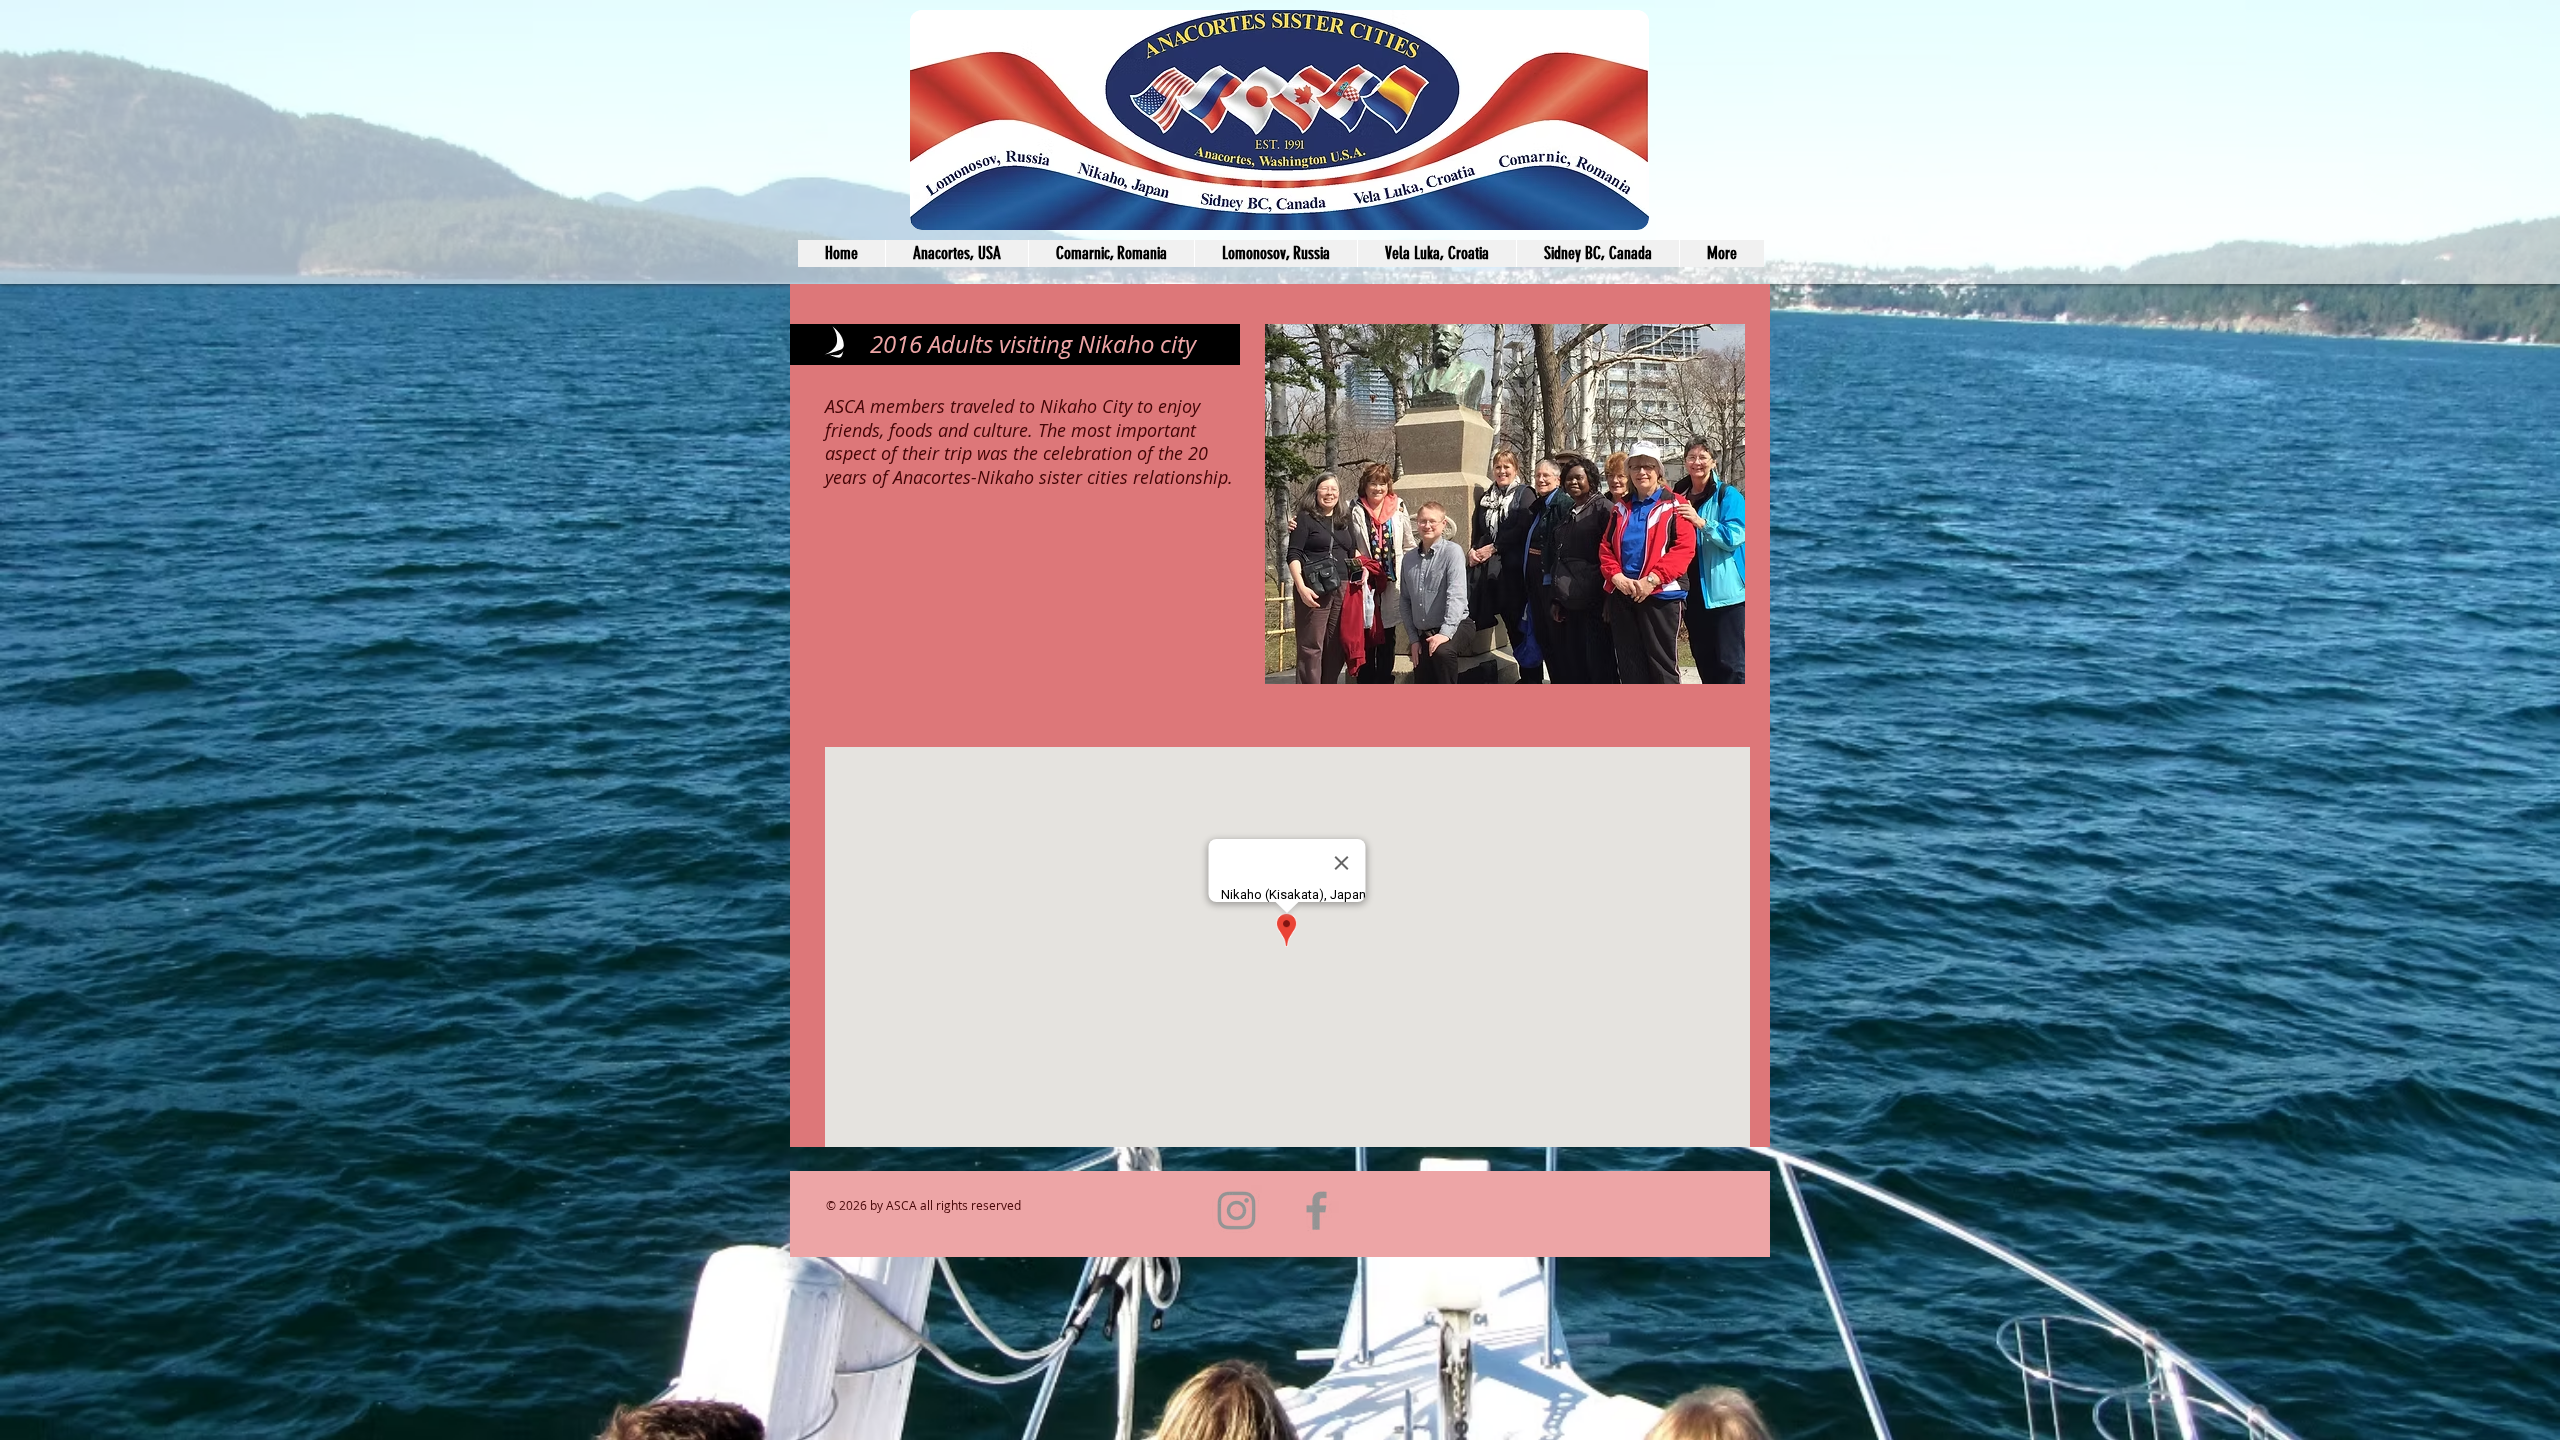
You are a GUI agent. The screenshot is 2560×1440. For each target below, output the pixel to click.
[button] (1505, 504)
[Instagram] (1236, 1210)
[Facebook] (1316, 1210)
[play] (1696, 666)
